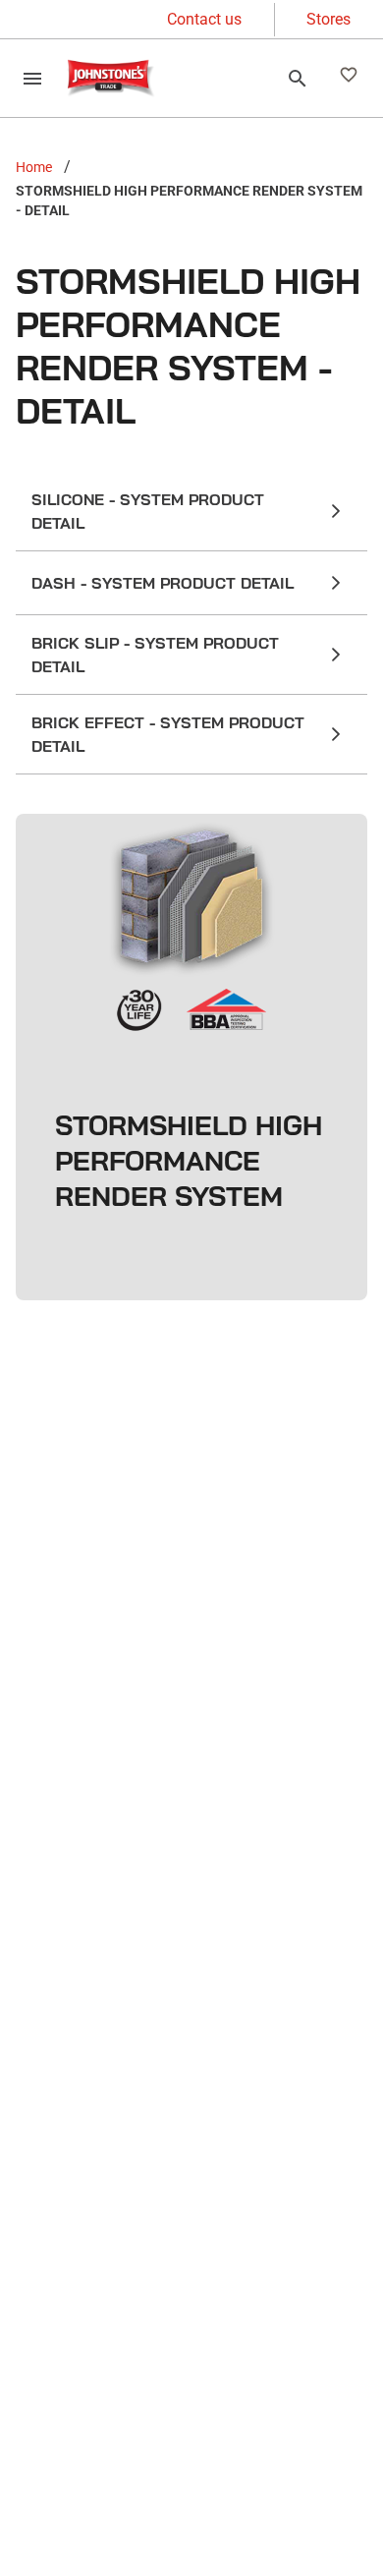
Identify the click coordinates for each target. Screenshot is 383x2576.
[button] (191, 511)
